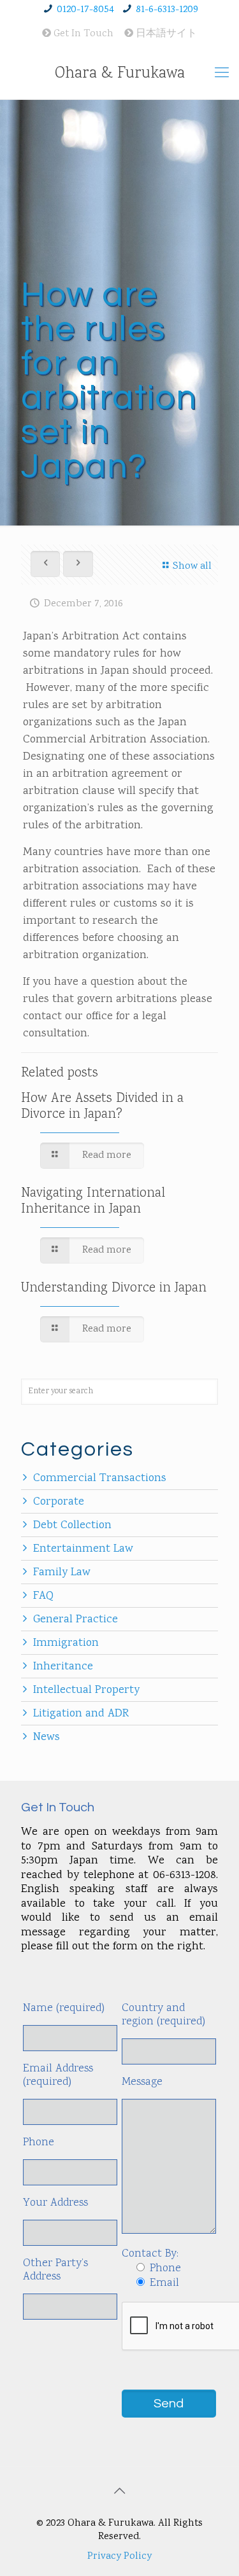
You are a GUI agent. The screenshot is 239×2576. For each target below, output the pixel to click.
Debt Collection (72, 1526)
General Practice (76, 1620)
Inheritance (63, 1667)
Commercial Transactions (100, 1479)
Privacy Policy (119, 2557)
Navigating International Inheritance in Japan (93, 1201)
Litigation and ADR (81, 1714)
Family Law (62, 1573)
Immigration (66, 1643)
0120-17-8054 (85, 10)
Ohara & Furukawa (120, 74)
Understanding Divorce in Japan (114, 1288)
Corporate (59, 1502)
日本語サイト (165, 34)
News (47, 1737)
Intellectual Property (86, 1690)
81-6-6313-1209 (167, 10)
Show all (192, 567)
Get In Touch (82, 34)
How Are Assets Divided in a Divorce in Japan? (102, 1107)
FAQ (43, 1596)
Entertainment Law (83, 1549)
